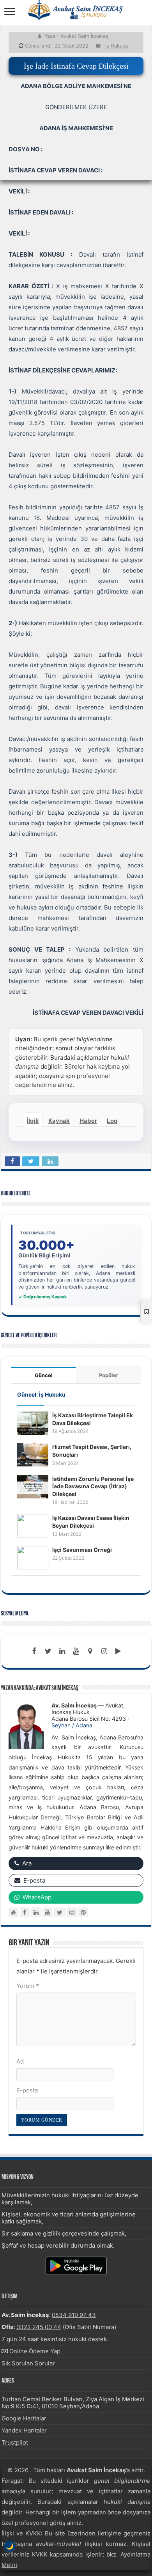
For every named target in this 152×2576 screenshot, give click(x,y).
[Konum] (90, 1651)
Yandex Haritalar (24, 2430)
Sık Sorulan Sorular (28, 2363)
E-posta (27, 2090)
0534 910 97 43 (74, 2315)
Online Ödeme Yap (35, 2351)
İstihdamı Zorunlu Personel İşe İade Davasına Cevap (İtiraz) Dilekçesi (93, 1486)
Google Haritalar (24, 2418)
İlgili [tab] (33, 1121)
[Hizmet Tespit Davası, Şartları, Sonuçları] (33, 1455)
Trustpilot (15, 2442)
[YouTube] (47, 1912)
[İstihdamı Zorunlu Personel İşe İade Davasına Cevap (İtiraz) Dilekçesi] (33, 1486)
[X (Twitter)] (60, 1912)
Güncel (44, 1375)
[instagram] (104, 1651)
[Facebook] (34, 1651)
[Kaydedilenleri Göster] (146, 1312)
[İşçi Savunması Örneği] (33, 1557)
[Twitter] (48, 1651)
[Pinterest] (83, 1912)
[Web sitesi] (13, 1912)
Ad (20, 2061)
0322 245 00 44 (39, 2327)
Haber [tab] (88, 1121)
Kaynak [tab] (59, 1121)
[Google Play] (118, 1651)
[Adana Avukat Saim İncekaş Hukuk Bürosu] (76, 10)
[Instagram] (72, 1912)
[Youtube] (76, 1651)
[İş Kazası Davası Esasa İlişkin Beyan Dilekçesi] (33, 1526)
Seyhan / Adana (72, 1725)
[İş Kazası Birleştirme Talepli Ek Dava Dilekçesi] (33, 1423)
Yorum (28, 1986)
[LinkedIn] (62, 1651)
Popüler (109, 1375)
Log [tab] (112, 1121)
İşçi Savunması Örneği (82, 1550)
